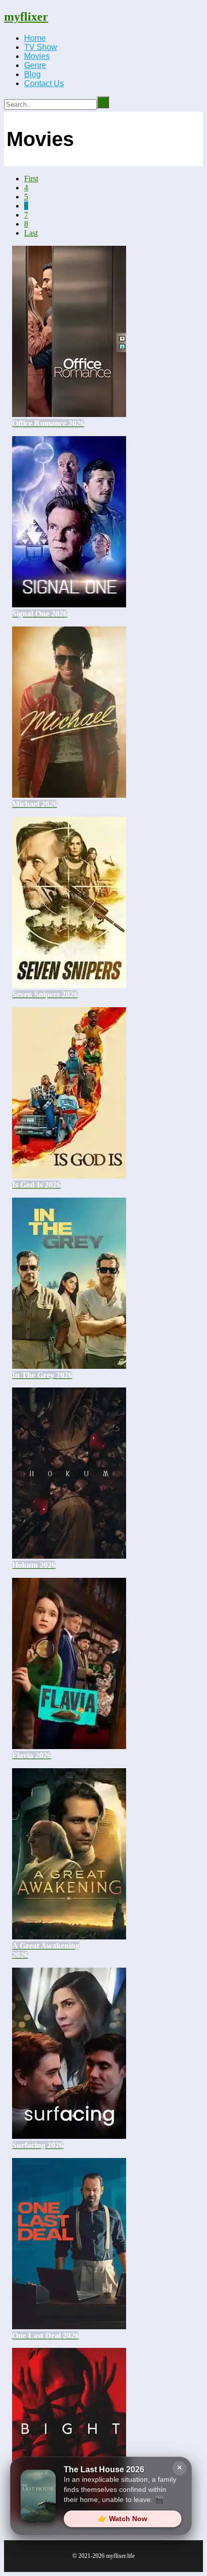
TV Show (41, 47)
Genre (35, 65)
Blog (32, 74)
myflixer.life (120, 2556)
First (31, 179)
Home (35, 38)
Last (31, 233)
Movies (37, 56)
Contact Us (44, 83)
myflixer (26, 17)
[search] (103, 102)
